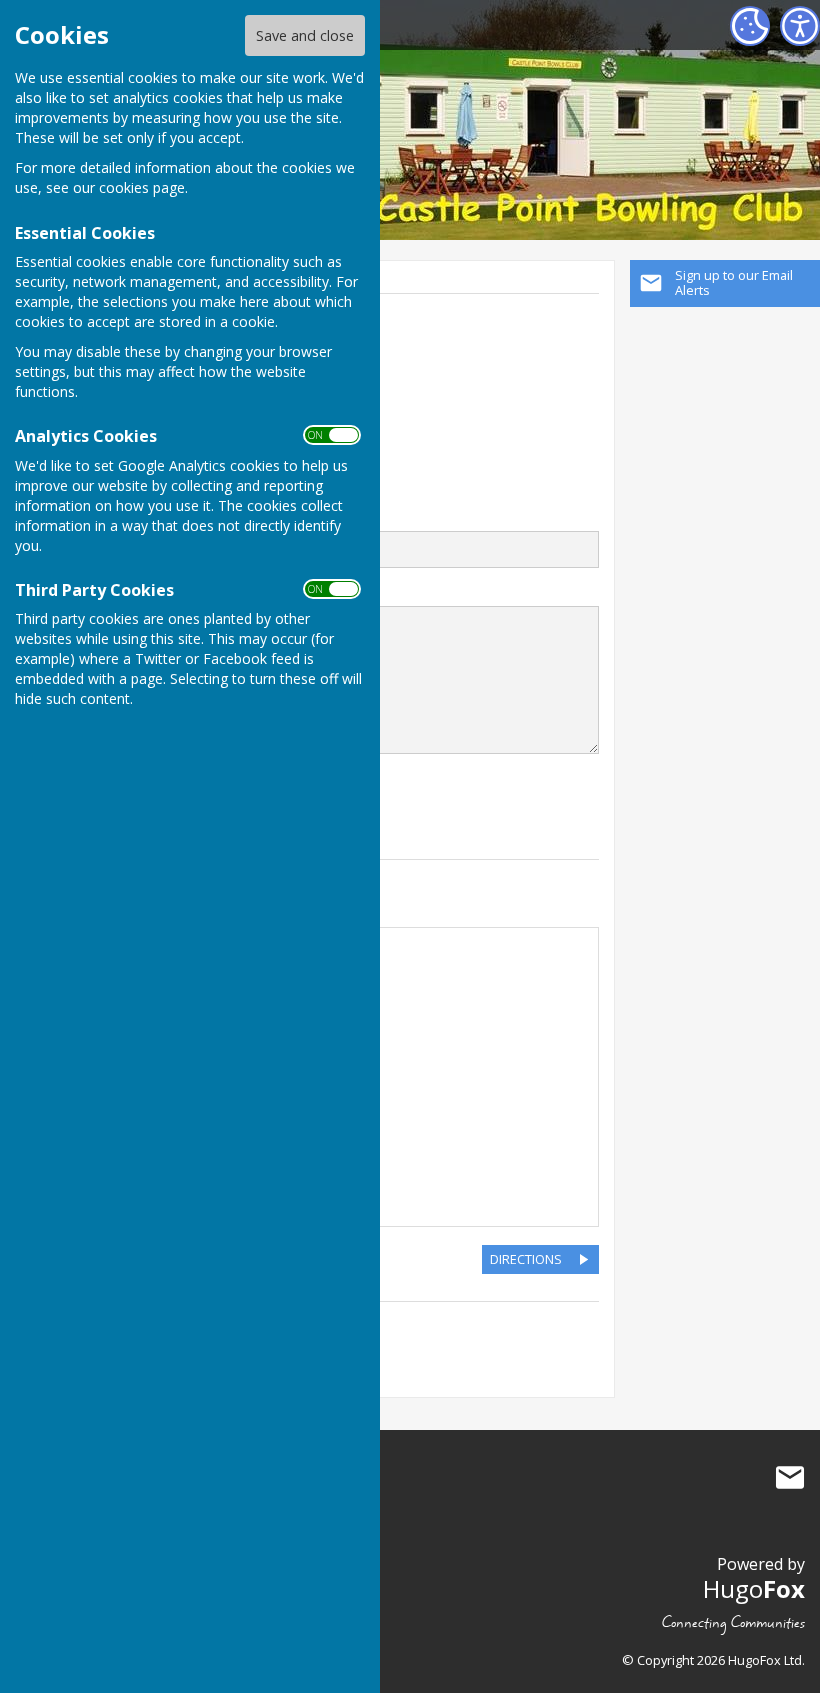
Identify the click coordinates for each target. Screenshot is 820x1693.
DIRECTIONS (526, 1259)
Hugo (754, 1588)
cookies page (142, 187)
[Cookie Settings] (750, 26)
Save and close (305, 35)
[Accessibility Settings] (800, 26)
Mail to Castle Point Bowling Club (790, 1477)
